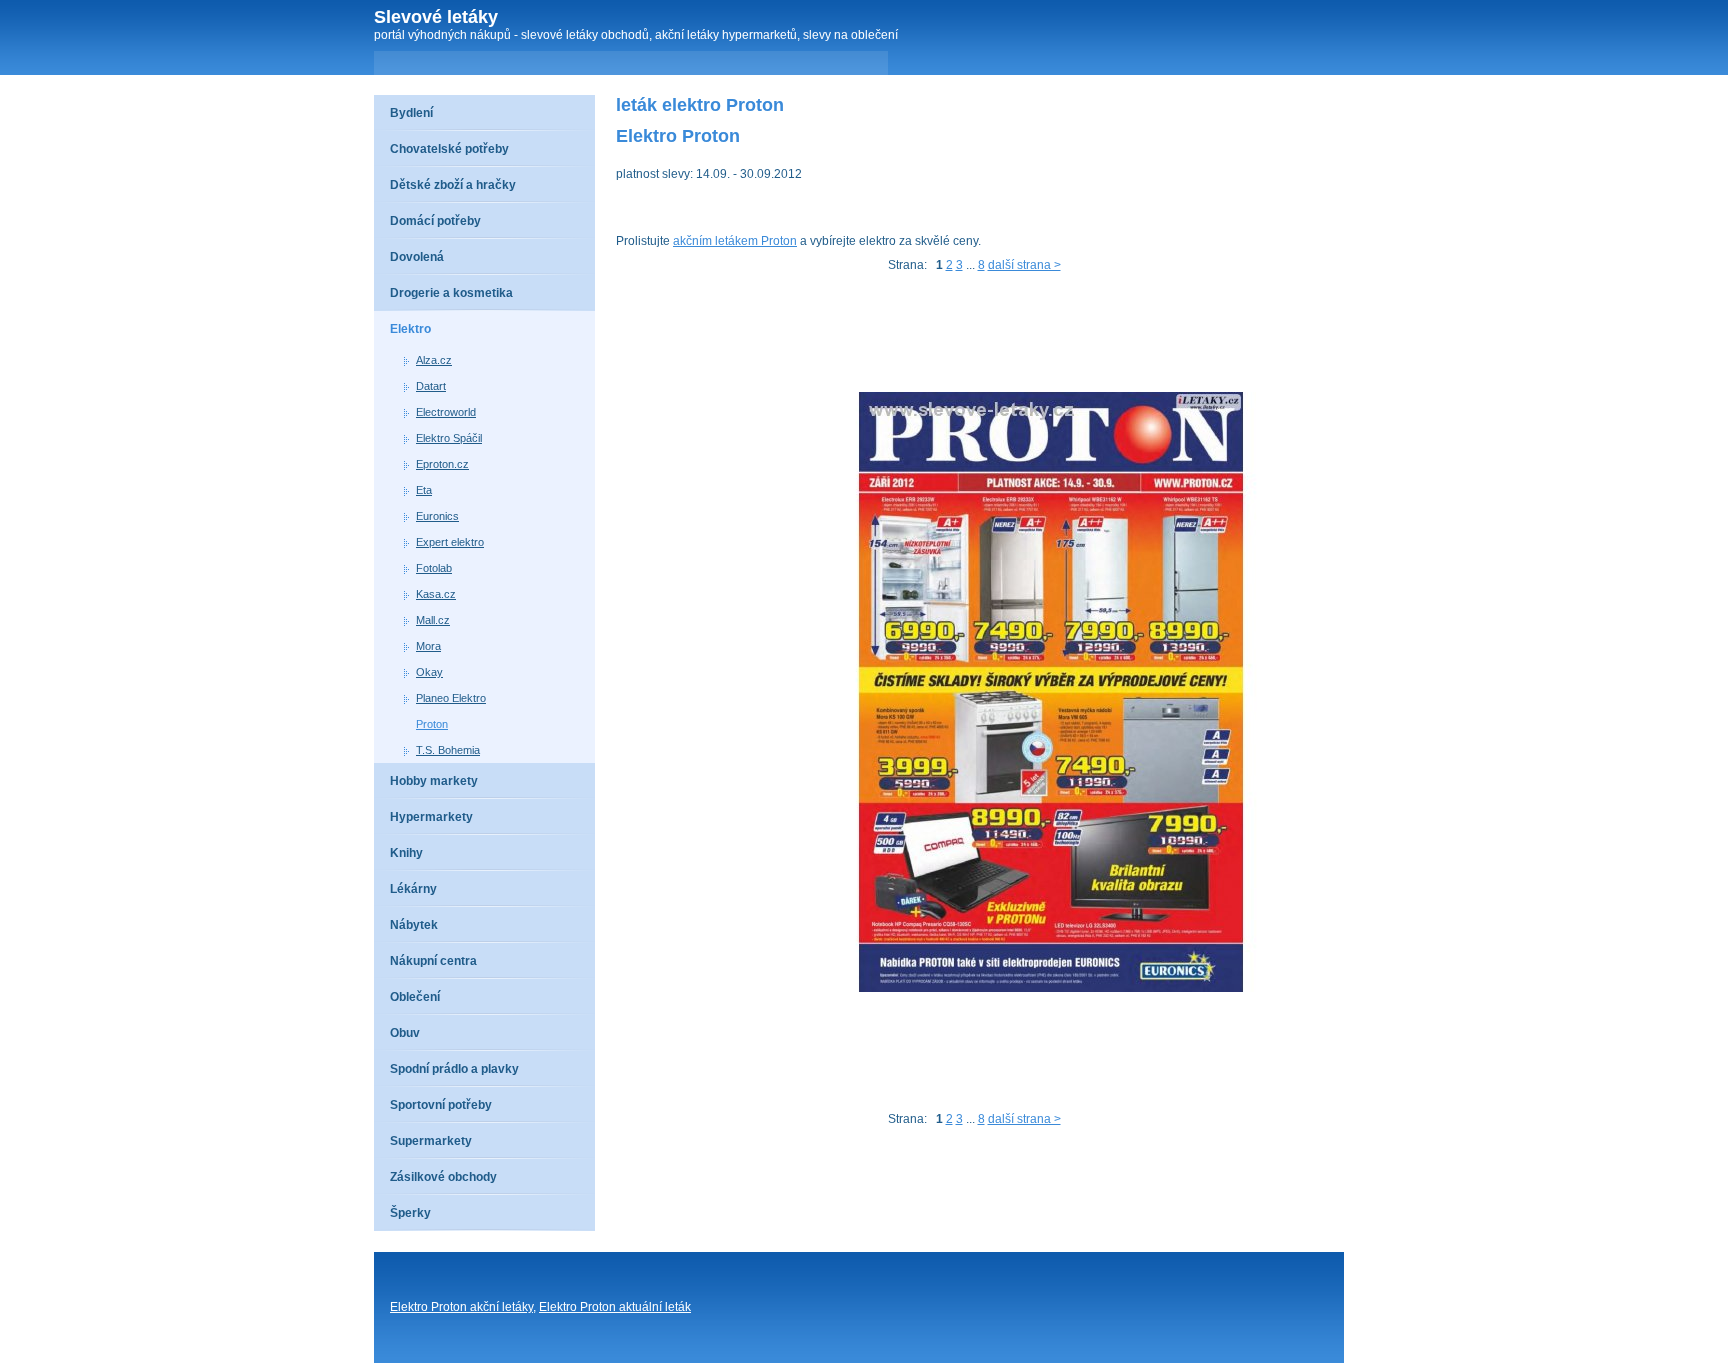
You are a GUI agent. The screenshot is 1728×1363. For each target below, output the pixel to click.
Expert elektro (450, 542)
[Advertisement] (980, 337)
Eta (424, 490)
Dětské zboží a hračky (453, 185)
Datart (431, 386)
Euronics (437, 516)
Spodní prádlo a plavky (454, 1069)
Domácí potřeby (435, 221)
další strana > (1024, 265)
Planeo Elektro (451, 698)
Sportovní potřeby (441, 1105)
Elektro (410, 329)
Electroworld (446, 412)
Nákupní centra (433, 961)
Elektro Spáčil (449, 438)
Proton (432, 724)
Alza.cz (434, 360)
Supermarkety (431, 1141)
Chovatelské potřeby (449, 149)
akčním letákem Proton (735, 241)
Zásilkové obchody (443, 1177)
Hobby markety (434, 781)
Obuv (405, 1033)
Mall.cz (433, 620)
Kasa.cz (436, 594)
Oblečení (415, 997)
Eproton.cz (442, 464)
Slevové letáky (436, 17)
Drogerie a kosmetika (451, 293)
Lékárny (413, 889)
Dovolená (417, 257)
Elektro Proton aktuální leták (615, 1307)
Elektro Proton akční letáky (461, 1307)
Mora (428, 646)
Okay (429, 672)
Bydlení (411, 113)
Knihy (406, 853)
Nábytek (414, 925)
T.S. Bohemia (448, 750)
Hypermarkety (431, 817)
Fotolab (434, 568)
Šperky (410, 1213)
